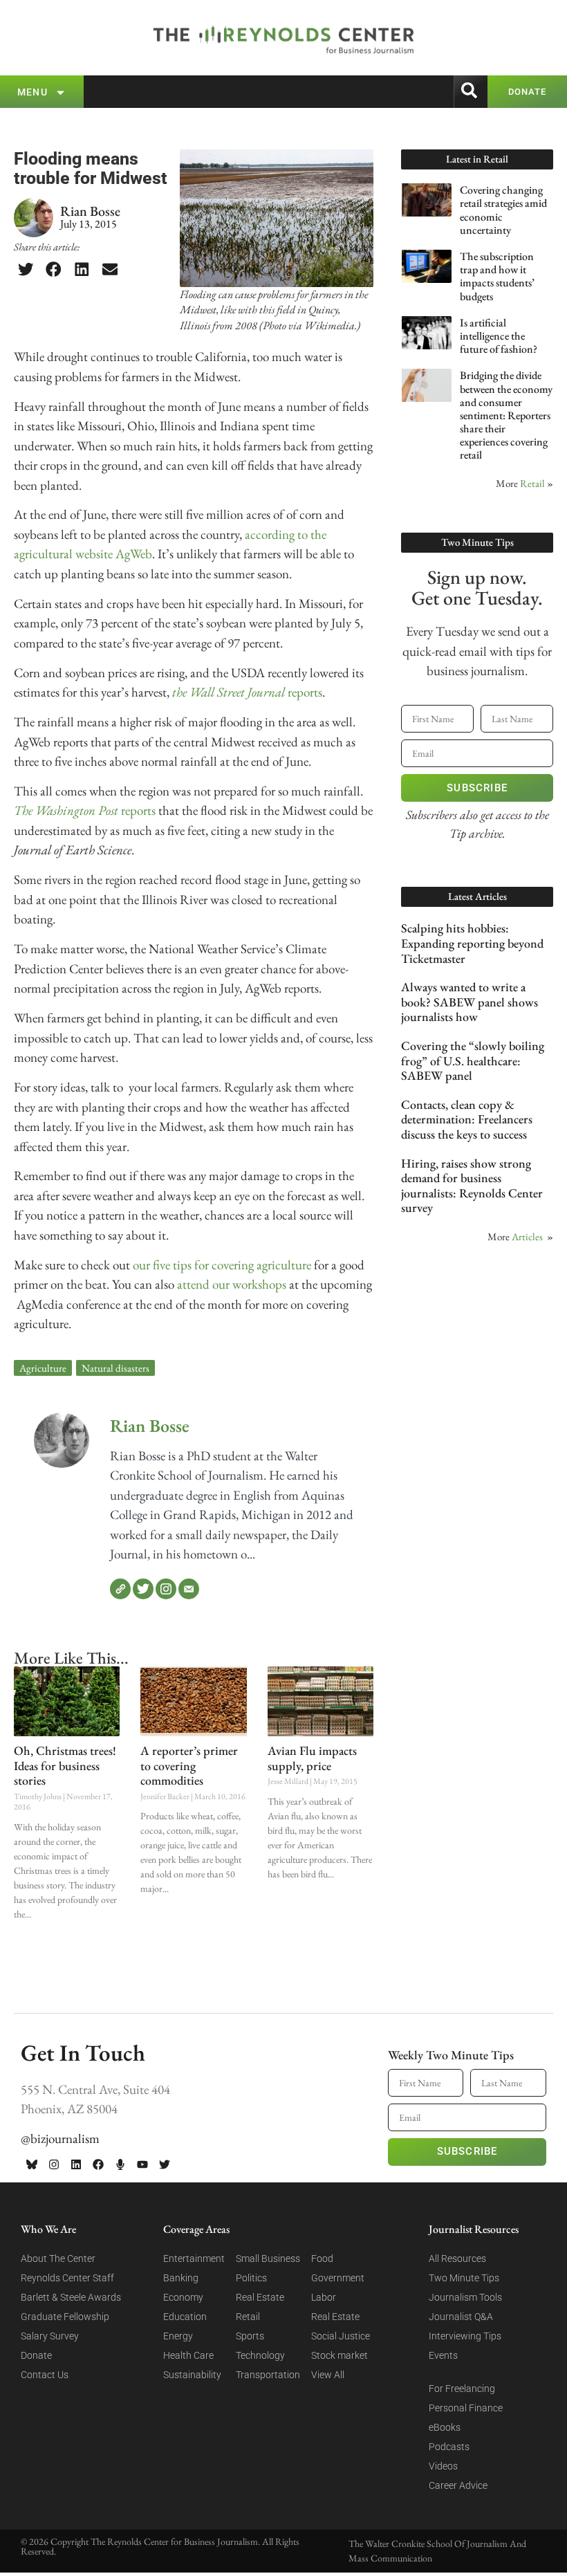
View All (328, 2375)
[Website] (120, 1589)
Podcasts (449, 2447)
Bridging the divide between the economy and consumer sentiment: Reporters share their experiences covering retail (506, 415)
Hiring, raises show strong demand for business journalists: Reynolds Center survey (472, 1186)
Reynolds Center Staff (67, 2278)
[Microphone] (120, 2164)
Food (322, 2258)
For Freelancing (462, 2389)
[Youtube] (142, 2164)
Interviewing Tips (465, 2336)
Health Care (188, 2355)
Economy (183, 2297)
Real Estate (260, 2297)
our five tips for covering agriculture (222, 1265)
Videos (443, 2466)
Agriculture (43, 1368)
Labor (324, 2297)
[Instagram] (166, 1589)
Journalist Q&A (461, 2317)
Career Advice (458, 2485)
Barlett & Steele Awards (71, 2297)
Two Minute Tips (464, 2278)
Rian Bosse (150, 1426)
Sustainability (192, 2375)
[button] (26, 270)
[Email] (189, 1589)
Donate (36, 2355)
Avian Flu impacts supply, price (312, 1758)
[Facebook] (98, 2164)
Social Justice (341, 2336)
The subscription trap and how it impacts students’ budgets (497, 276)
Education (185, 2317)
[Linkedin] (76, 2164)
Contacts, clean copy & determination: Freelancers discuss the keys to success (467, 1119)
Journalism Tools (465, 2297)
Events (443, 2355)
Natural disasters (115, 1368)
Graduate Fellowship (65, 2317)
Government (338, 2278)
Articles (527, 1236)
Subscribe (477, 788)
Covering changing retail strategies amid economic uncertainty (503, 210)
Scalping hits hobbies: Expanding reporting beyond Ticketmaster (472, 943)
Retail (532, 483)
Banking (181, 2278)
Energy (178, 2336)
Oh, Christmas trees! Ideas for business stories (65, 1765)
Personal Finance (466, 2408)
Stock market (340, 2355)
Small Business (268, 2258)
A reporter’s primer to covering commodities (189, 1765)
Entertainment (194, 2258)
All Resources (457, 2258)
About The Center (58, 2258)
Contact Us (45, 2375)
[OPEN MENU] (61, 92)
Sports (250, 2336)
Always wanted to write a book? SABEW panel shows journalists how (470, 1002)
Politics (251, 2278)
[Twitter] (143, 1589)
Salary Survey (50, 2336)
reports (247, 692)
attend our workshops (232, 1284)
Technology (260, 2355)
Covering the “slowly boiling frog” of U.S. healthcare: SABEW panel (473, 1060)
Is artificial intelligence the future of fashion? (499, 336)
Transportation (268, 2375)
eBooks (445, 2427)
